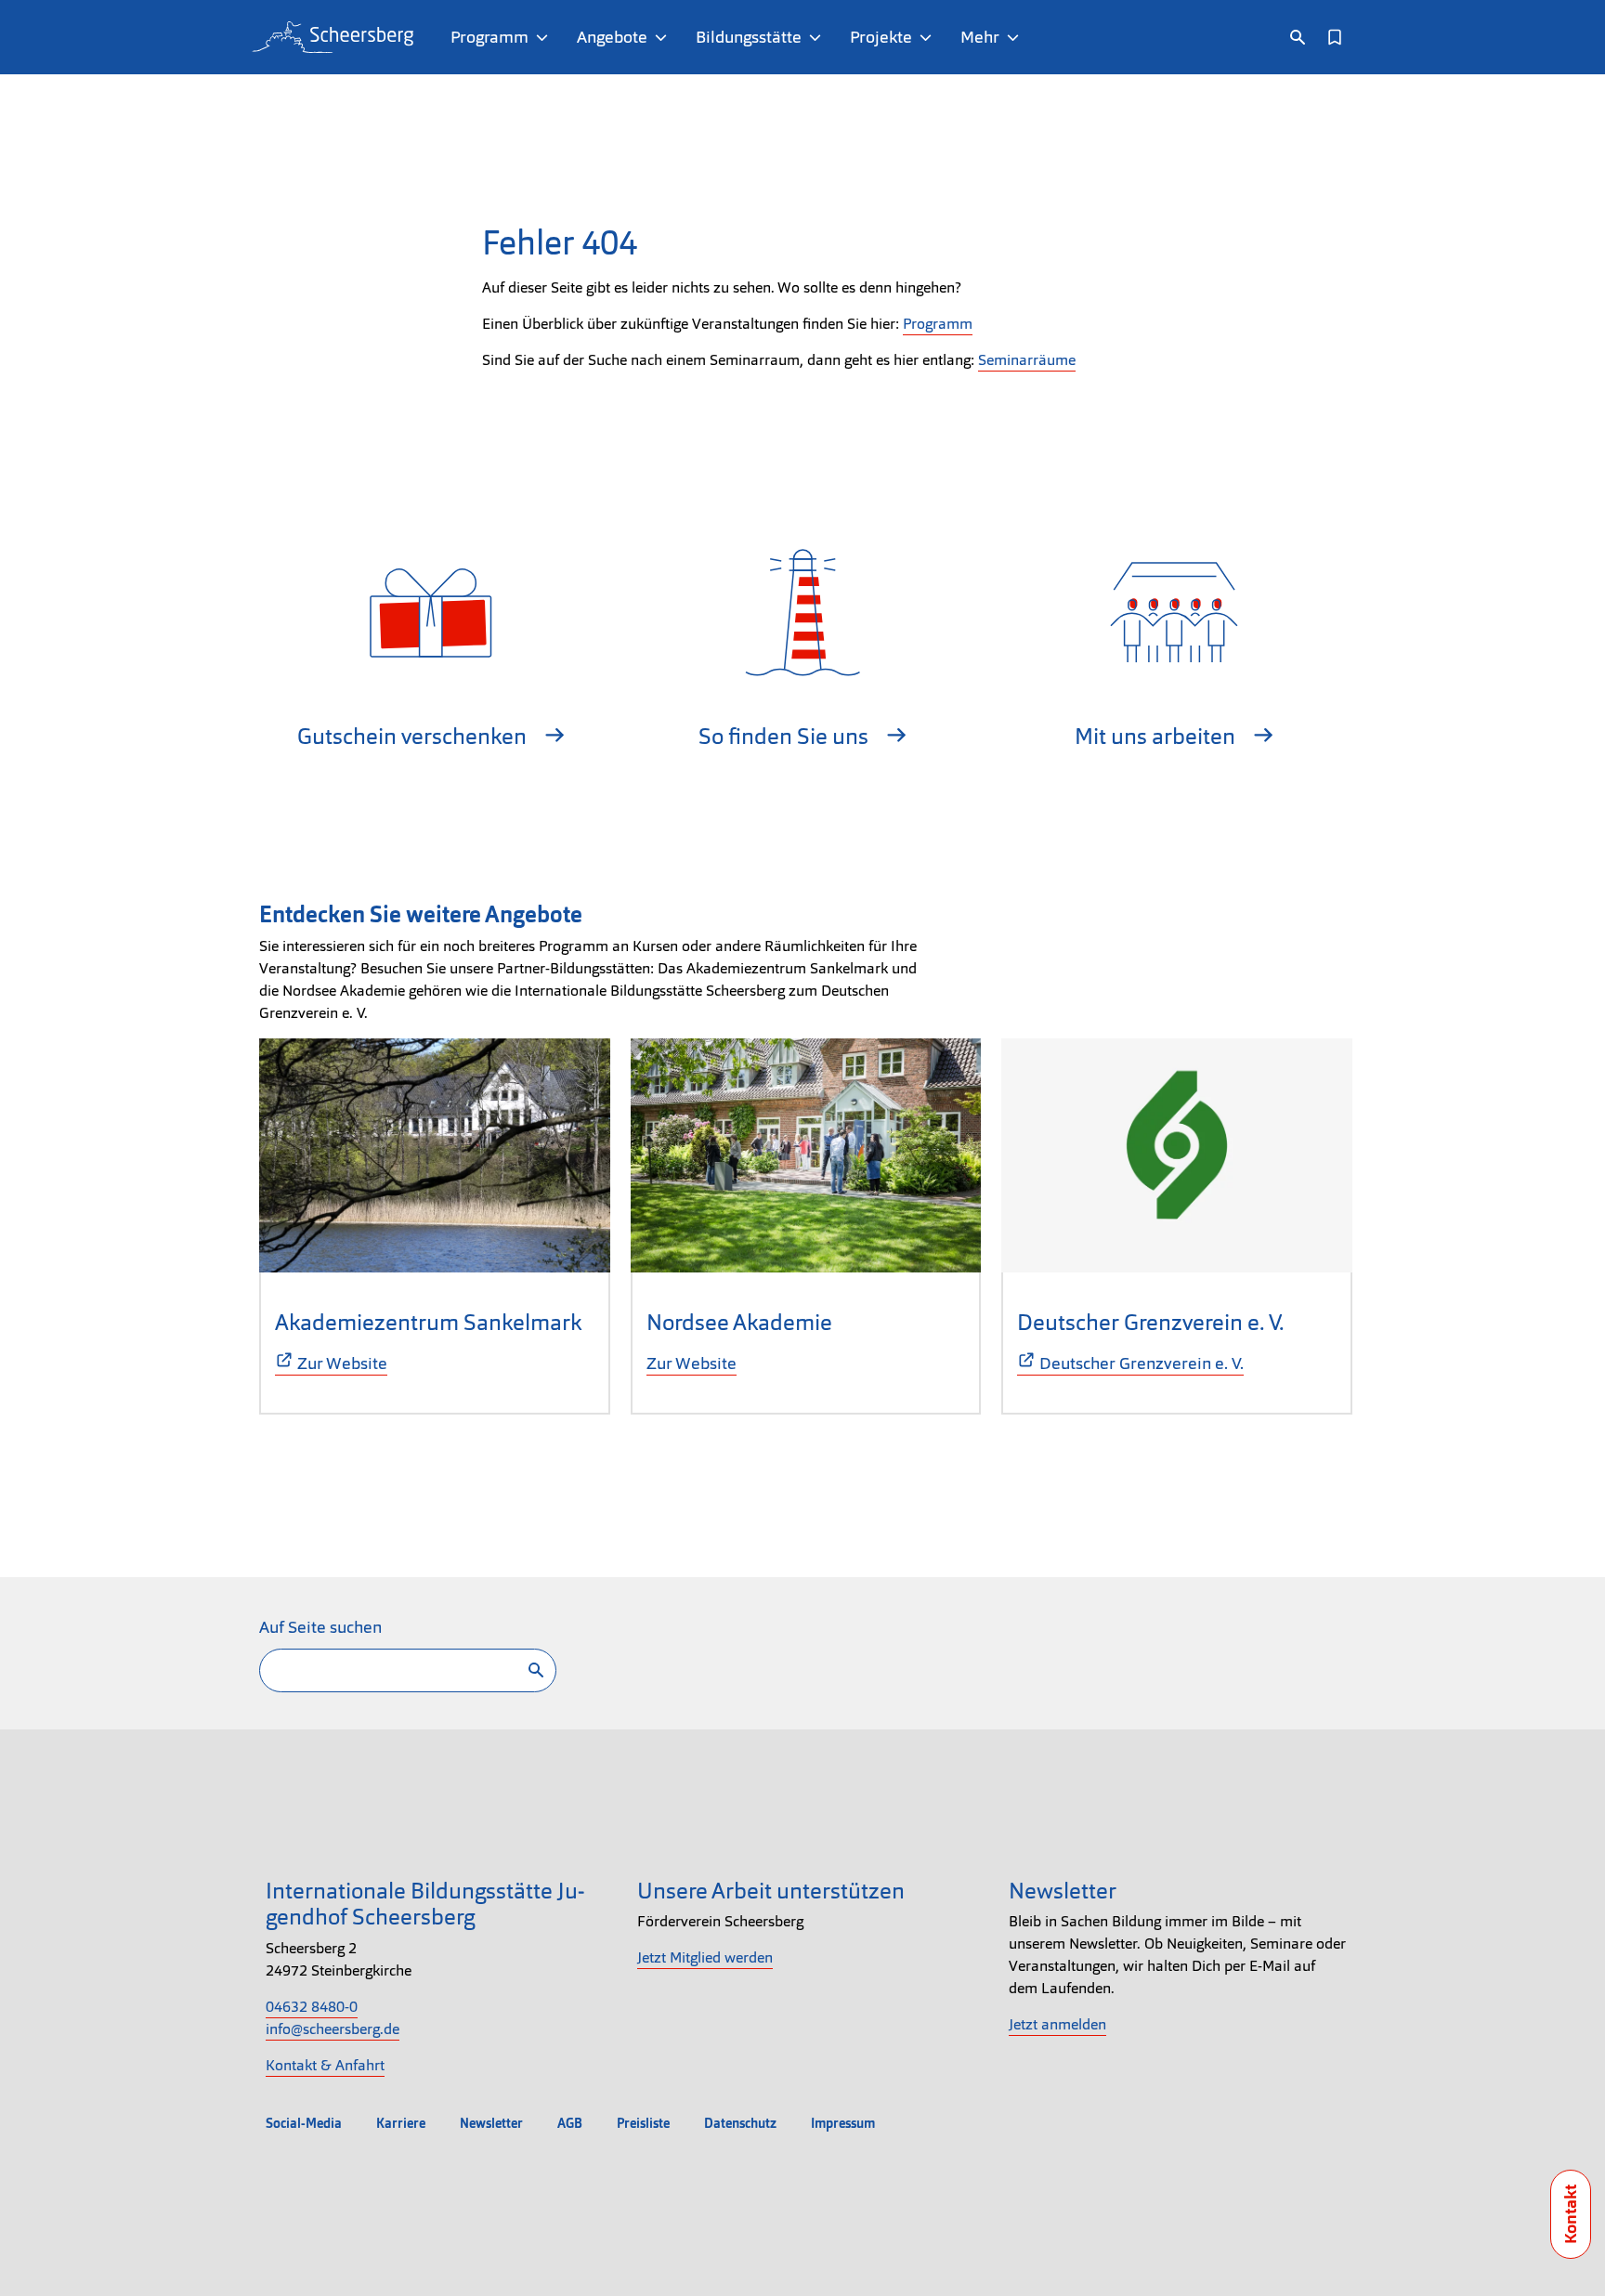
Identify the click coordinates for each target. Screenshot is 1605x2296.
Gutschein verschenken (414, 736)
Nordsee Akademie (739, 1322)
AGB (570, 2123)
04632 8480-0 (312, 2007)
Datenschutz (740, 2123)
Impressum (843, 2123)
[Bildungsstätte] (819, 37)
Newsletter (491, 2123)
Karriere (401, 2123)
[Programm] (546, 37)
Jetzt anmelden (1057, 2024)
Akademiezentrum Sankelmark (428, 1322)
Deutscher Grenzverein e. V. (1150, 1322)
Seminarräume (1027, 360)
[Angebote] (665, 37)
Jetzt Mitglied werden (705, 1957)
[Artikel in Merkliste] (1335, 37)
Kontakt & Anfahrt (325, 2065)
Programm (938, 324)
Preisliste (643, 2123)
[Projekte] (929, 37)
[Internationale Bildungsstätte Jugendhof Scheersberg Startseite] (333, 37)
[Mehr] (1017, 37)
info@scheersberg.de (333, 2029)
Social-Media (304, 2123)
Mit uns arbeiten (1157, 736)
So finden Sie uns (786, 736)
